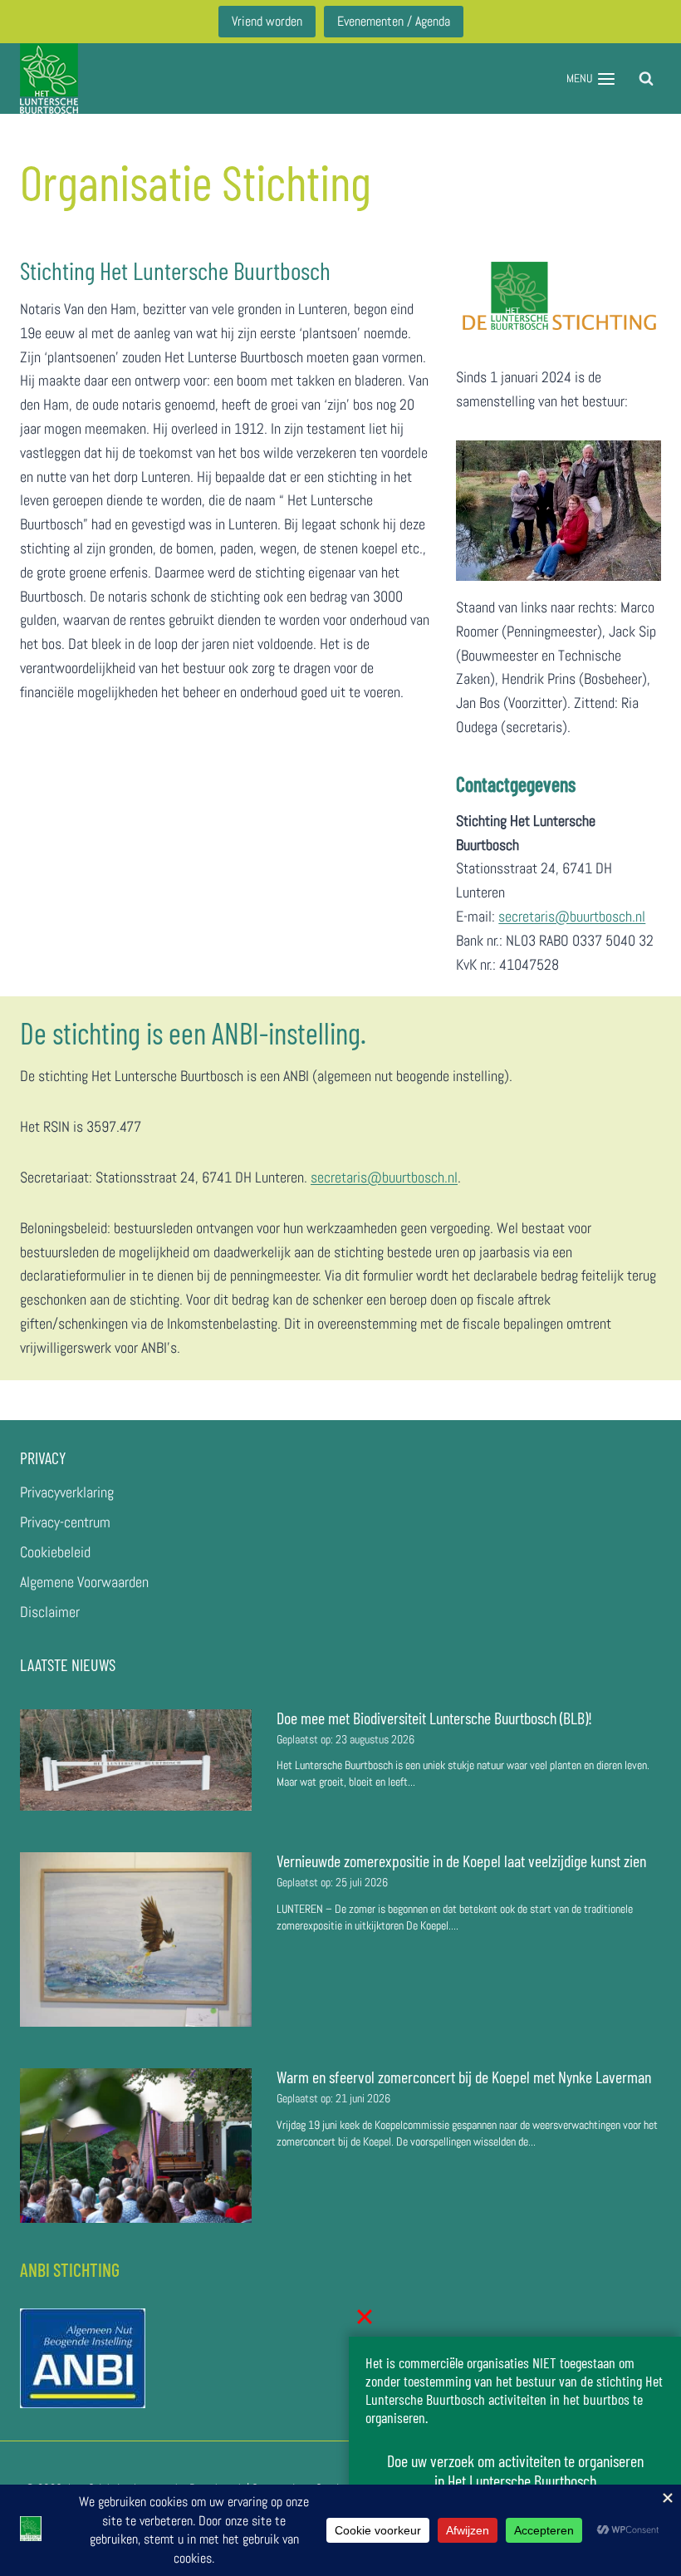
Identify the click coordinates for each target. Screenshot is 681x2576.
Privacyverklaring (67, 1492)
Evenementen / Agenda (394, 21)
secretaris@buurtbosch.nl (572, 916)
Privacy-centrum (65, 1522)
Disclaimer (50, 1612)
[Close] (365, 2317)
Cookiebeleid (55, 1552)
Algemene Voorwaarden (84, 1582)
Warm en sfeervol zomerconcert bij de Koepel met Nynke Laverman (464, 2077)
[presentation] (136, 1760)
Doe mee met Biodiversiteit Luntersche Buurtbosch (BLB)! (436, 1718)
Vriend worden (267, 21)
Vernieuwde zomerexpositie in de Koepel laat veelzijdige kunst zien (461, 1861)
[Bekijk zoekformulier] (646, 79)
